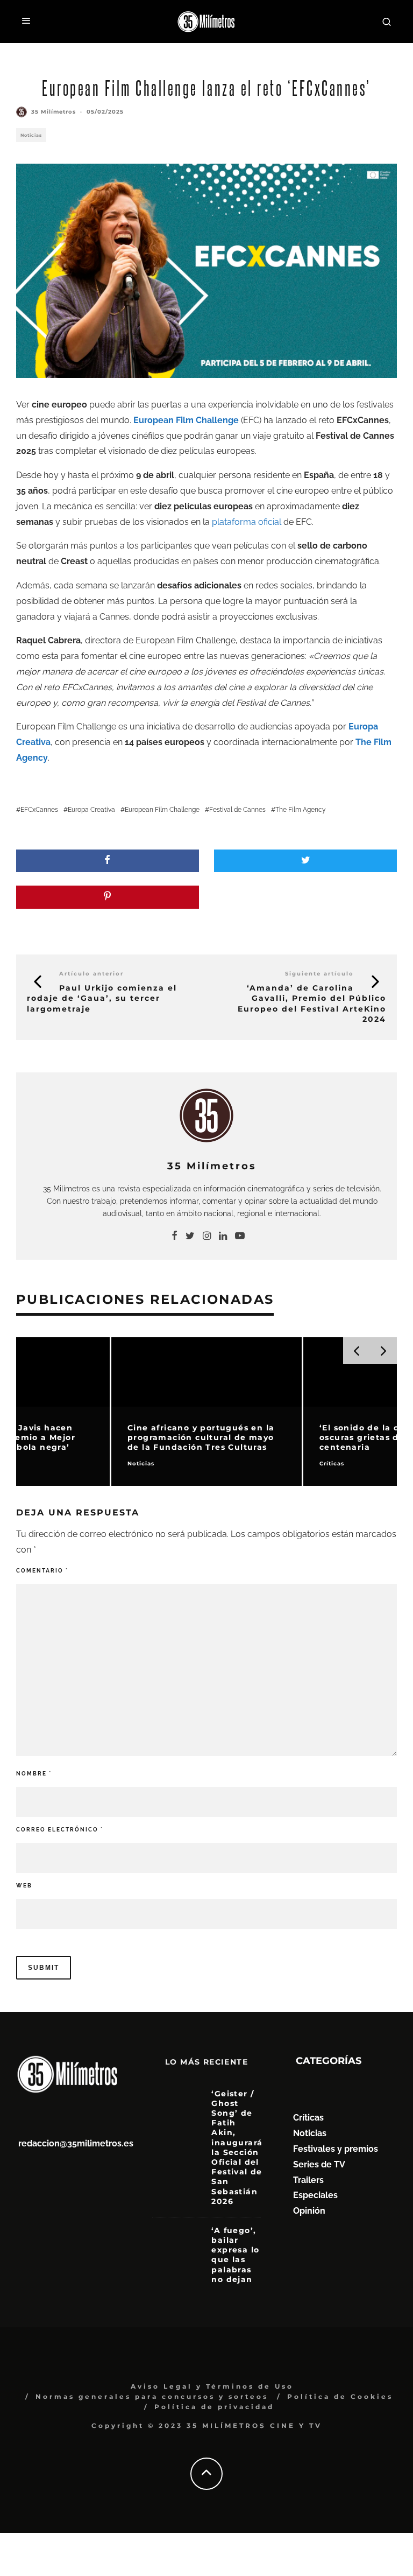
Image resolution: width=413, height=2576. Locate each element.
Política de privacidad (214, 2407)
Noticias (31, 135)
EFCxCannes (39, 810)
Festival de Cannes (237, 810)
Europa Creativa (91, 810)
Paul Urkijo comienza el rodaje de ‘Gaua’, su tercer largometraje (102, 998)
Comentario (42, 1571)
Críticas (308, 2118)
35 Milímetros (54, 112)
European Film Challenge (162, 810)
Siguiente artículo (319, 974)
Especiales (315, 2195)
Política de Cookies (340, 2396)
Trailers (308, 2180)
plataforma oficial (247, 522)
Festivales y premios (336, 2149)
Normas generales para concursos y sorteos (152, 2396)
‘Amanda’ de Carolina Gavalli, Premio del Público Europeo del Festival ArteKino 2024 (312, 1003)
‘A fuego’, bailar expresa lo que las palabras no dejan (235, 2255)
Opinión (309, 2211)
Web (24, 1886)
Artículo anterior (91, 974)
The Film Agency (301, 810)
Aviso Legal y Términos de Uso (212, 2386)
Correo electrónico (60, 1830)
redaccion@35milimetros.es (76, 2143)
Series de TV (319, 2164)
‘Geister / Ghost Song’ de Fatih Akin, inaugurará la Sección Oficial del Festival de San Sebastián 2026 (237, 2147)
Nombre (34, 1774)
